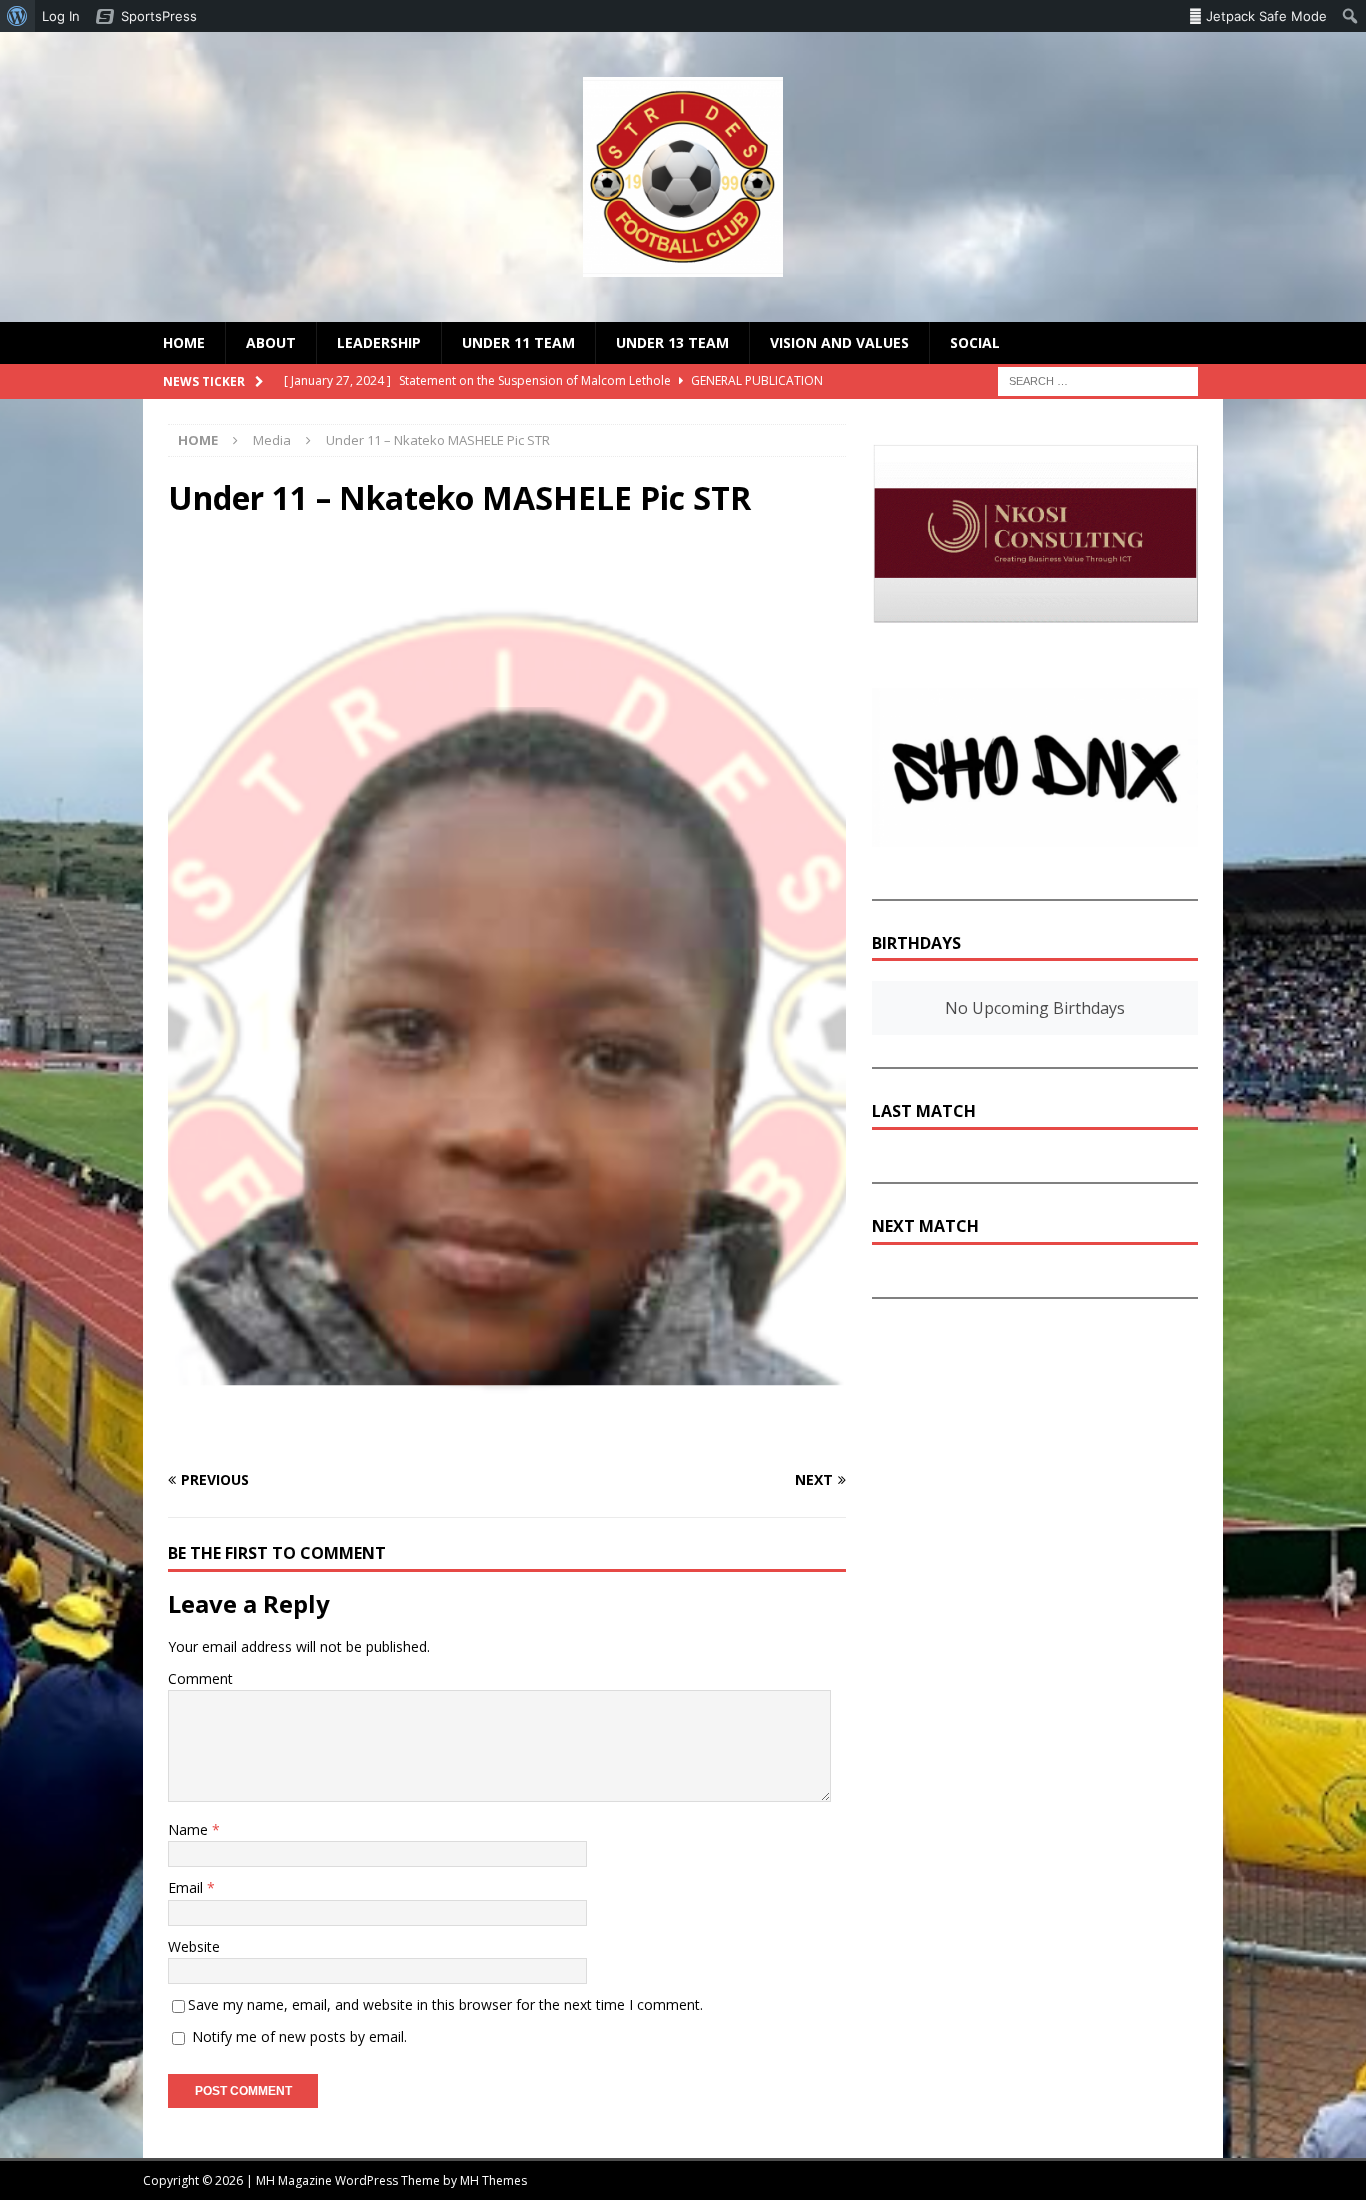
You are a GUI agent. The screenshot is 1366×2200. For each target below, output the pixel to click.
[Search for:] (1098, 380)
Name (190, 1829)
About (271, 342)
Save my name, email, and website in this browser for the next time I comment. (445, 2004)
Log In (61, 16)
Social (975, 342)
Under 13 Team (672, 342)
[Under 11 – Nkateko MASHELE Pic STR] (507, 1440)
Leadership (379, 342)
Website (194, 1946)
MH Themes (493, 2180)
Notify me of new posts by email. (299, 2036)
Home (184, 342)
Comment (200, 1678)
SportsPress (159, 16)
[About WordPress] (17, 16)
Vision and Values (839, 342)
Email (187, 1887)
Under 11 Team (518, 342)
